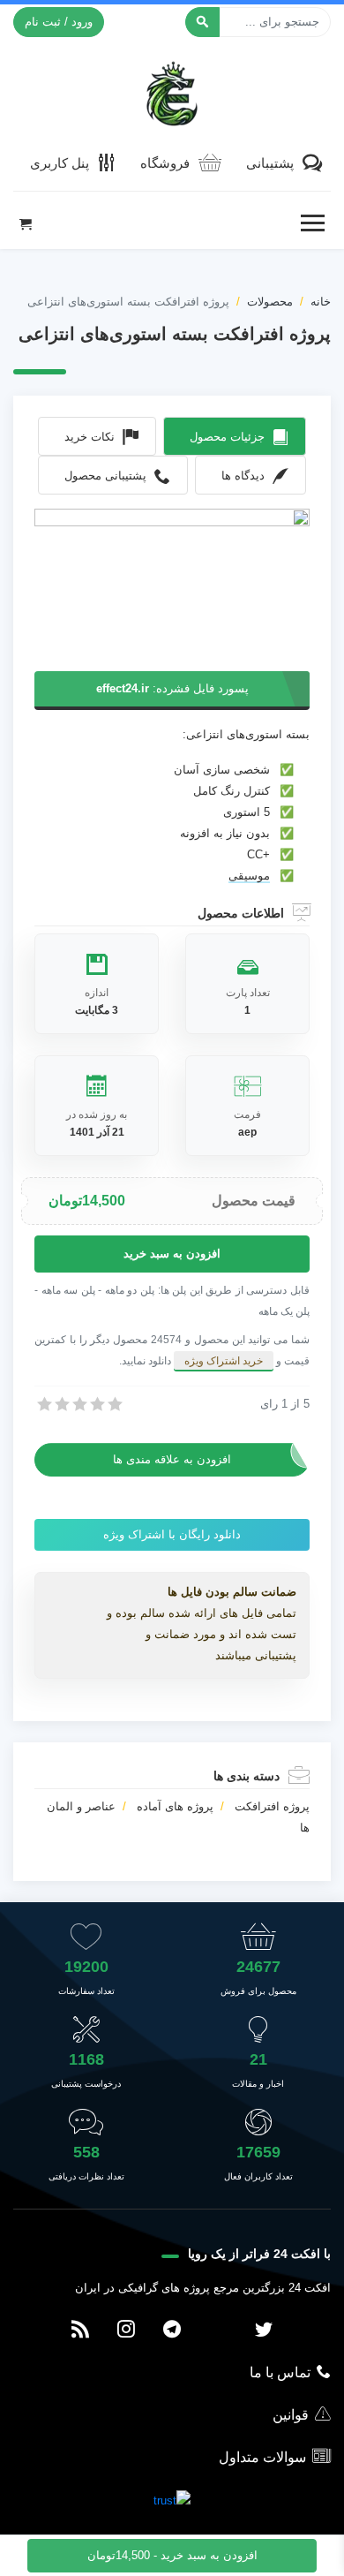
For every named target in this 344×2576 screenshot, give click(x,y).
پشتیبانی (270, 163)
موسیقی (249, 876)
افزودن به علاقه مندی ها (172, 1459)
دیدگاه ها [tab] (243, 476)
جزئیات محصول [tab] (227, 437)
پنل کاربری (60, 163)
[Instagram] (126, 2330)
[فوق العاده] (114, 1404)
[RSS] (80, 2330)
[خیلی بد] (43, 1404)
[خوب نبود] (61, 1404)
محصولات (270, 302)
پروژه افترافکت (272, 1806)
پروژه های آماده (175, 1806)
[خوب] (96, 1404)
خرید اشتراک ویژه (224, 1361)
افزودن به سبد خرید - (172, 2555)
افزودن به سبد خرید (172, 1254)
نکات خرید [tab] (90, 437)
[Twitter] (264, 2330)
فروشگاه (165, 163)
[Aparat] (218, 2330)
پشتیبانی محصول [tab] (105, 476)
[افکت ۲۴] (172, 92)
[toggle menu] (312, 223)
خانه (321, 302)
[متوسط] (79, 1404)
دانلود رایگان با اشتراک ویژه (172, 1534)
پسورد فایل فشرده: (172, 688)
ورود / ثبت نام (59, 22)
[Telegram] (172, 2330)
